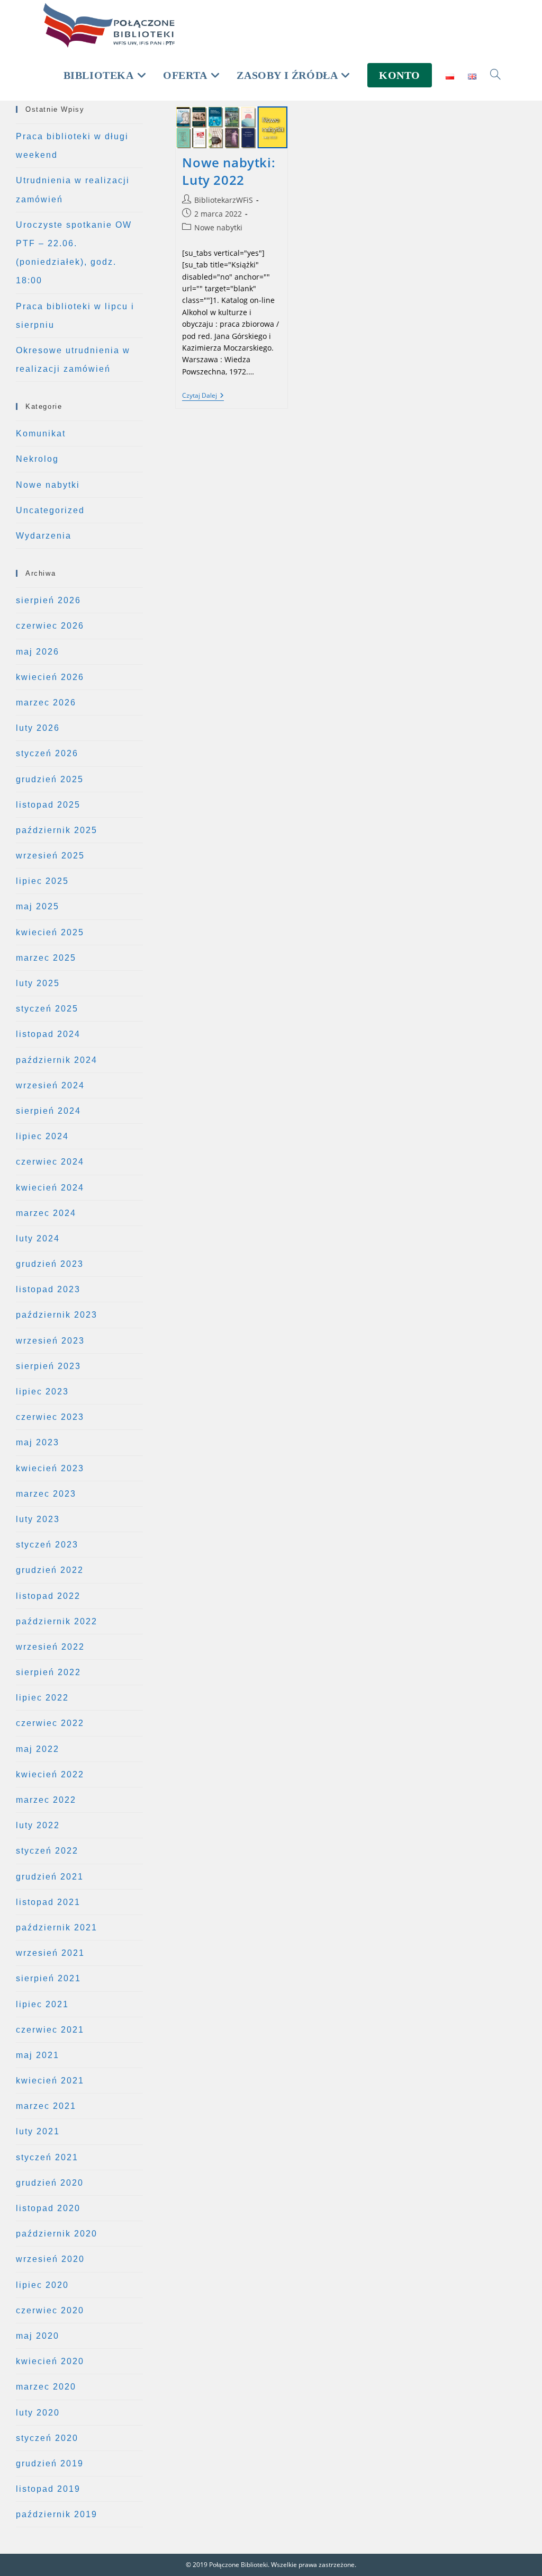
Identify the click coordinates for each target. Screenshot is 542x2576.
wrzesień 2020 (50, 2259)
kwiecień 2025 (50, 932)
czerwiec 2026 (50, 626)
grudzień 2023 (50, 1264)
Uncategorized (50, 510)
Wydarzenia (44, 536)
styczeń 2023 (47, 1545)
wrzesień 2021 (50, 1953)
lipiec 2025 (42, 881)
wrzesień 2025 (50, 856)
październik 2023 (57, 1315)
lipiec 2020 (42, 2285)
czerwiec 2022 (50, 1723)
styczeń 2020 (47, 2438)
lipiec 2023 (42, 1392)
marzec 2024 (46, 1213)
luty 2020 (38, 2413)
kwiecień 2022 (50, 1774)
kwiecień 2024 (50, 1188)
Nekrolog (37, 459)
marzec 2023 (46, 1494)
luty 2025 (38, 983)
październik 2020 (57, 2234)
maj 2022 (38, 1749)
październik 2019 (57, 2514)
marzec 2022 (46, 1800)
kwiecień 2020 (50, 2361)
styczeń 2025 (47, 1009)
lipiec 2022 (42, 1698)
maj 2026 (38, 652)
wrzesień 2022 (50, 1647)
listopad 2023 (48, 1289)
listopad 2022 (48, 1596)
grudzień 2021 (50, 1877)
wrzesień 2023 (50, 1341)
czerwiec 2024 (50, 1162)
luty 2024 (38, 1238)
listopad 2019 (48, 2489)
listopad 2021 (48, 1902)
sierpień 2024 (48, 1111)
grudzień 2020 (50, 2183)
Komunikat (41, 433)
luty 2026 (38, 728)
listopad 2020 (48, 2208)
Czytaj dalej (203, 396)
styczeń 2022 (47, 1851)
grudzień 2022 (50, 1570)
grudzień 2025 (50, 779)
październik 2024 (57, 1060)
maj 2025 (38, 906)
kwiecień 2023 (50, 1468)
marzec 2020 (46, 2387)
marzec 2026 (46, 703)
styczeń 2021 (47, 2157)
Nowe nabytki (218, 227)
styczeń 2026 (47, 753)
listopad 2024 (48, 1034)
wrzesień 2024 (50, 1085)
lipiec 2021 (42, 2004)
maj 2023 (38, 1442)
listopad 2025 (48, 805)
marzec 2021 (46, 2106)
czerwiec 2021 (50, 2030)
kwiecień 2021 (50, 2081)
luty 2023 (38, 1519)
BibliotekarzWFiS (224, 200)
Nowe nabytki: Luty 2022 (229, 171)
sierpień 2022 (48, 1672)
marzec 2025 (46, 958)
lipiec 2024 (42, 1136)
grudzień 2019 (50, 2463)
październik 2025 (57, 830)
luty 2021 (38, 2131)
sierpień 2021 (48, 1978)
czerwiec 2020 (50, 2310)
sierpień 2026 (48, 600)
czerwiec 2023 (50, 1417)
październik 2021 (57, 1927)
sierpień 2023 (48, 1366)
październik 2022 (57, 1621)
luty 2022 (38, 1825)
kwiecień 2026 (50, 677)
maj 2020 (38, 2336)
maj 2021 (38, 2055)
